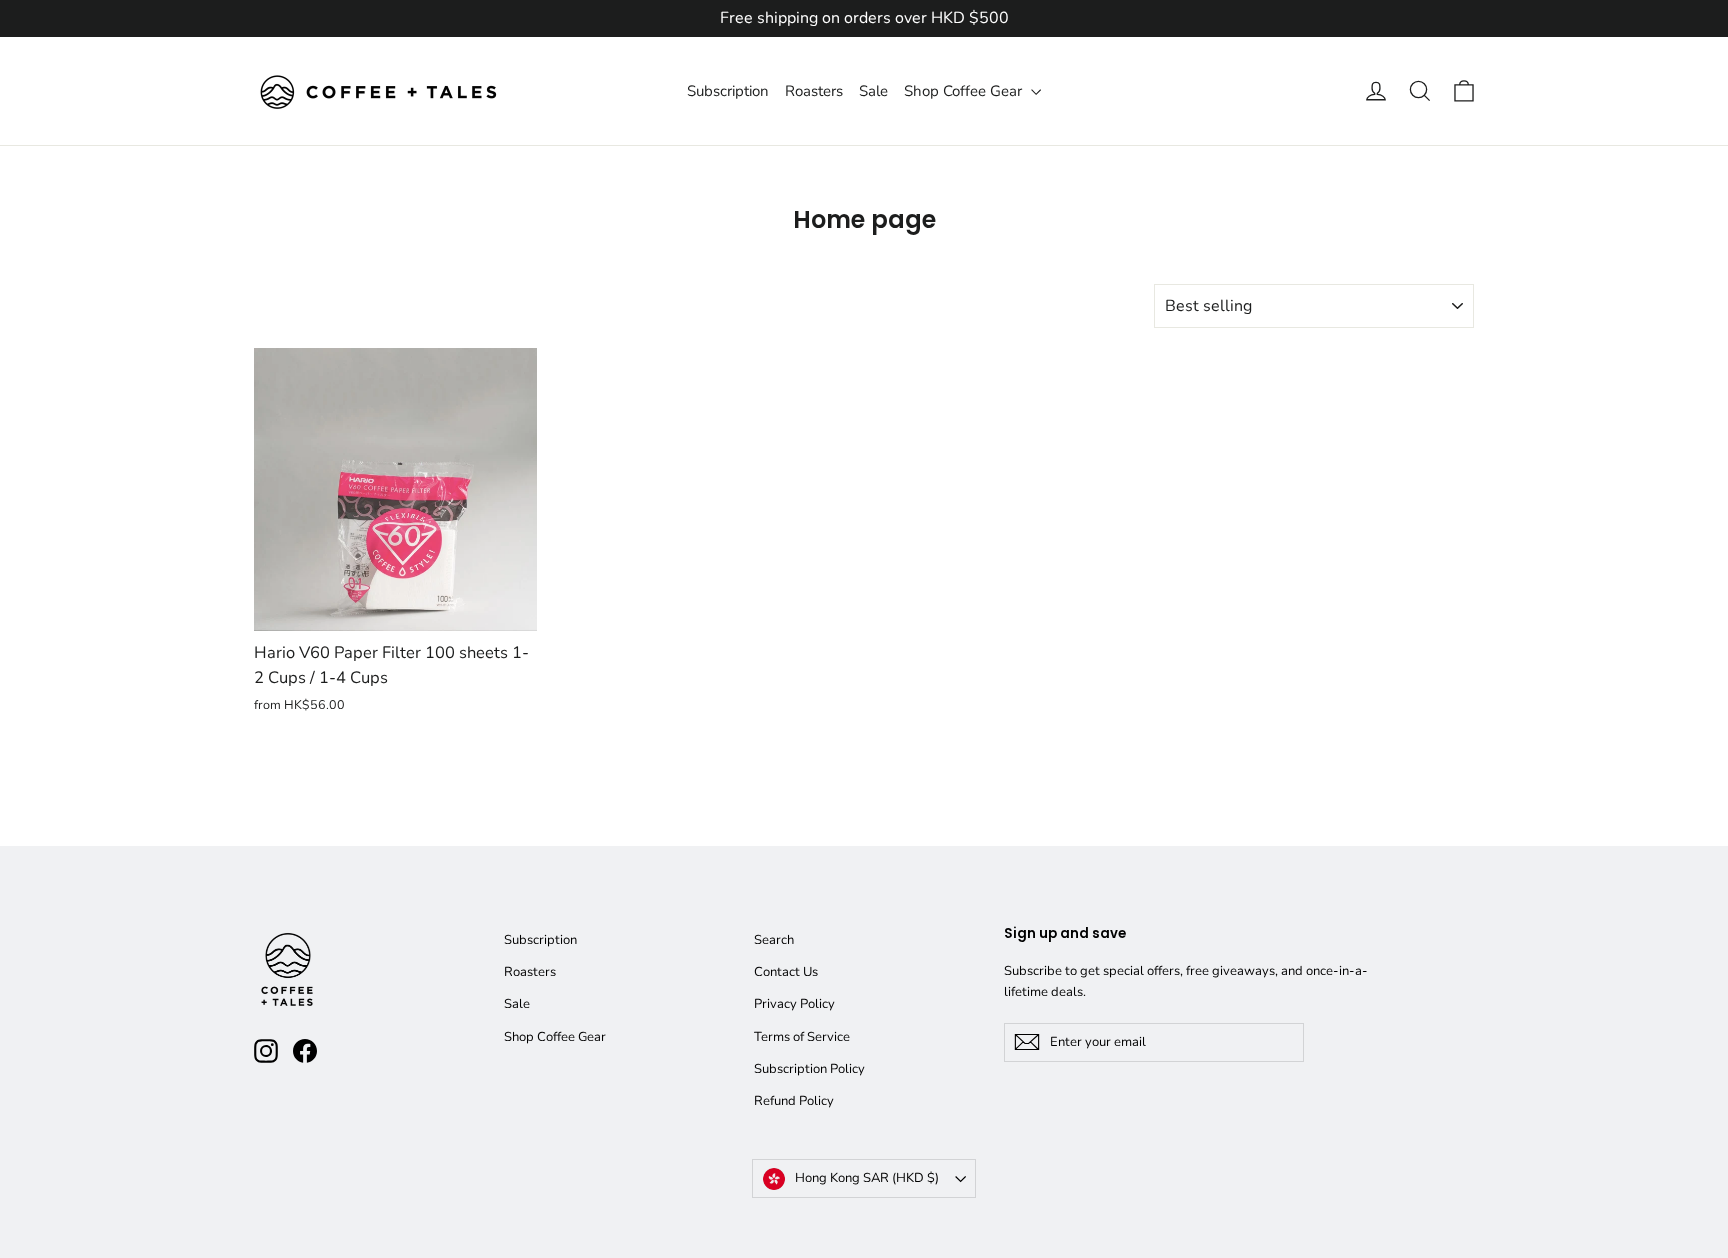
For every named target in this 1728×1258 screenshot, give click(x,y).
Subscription (728, 91)
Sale (873, 91)
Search (774, 940)
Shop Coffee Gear (965, 91)
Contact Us (786, 972)
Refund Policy (794, 1101)
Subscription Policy (809, 1069)
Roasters (814, 91)
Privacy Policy (794, 1004)
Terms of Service (802, 1037)
